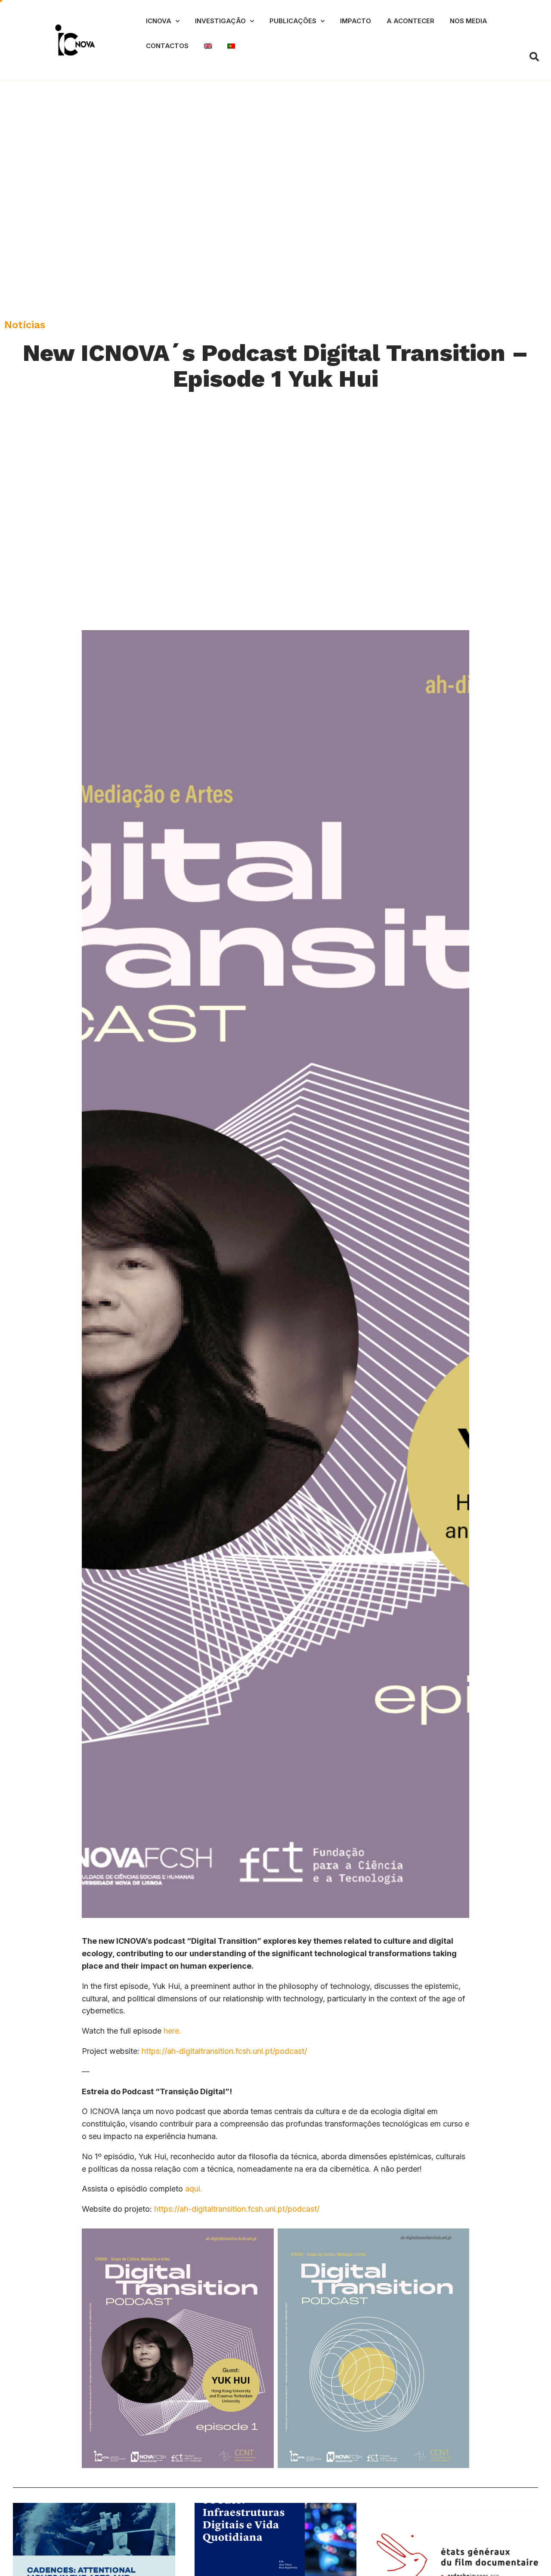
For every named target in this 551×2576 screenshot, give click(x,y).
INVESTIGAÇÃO (220, 21)
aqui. (193, 2189)
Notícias (25, 325)
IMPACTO (356, 21)
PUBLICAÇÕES (293, 21)
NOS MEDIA (469, 21)
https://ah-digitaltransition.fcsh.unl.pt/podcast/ (224, 2051)
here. (172, 2031)
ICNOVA (159, 21)
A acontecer (410, 21)
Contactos (167, 46)
